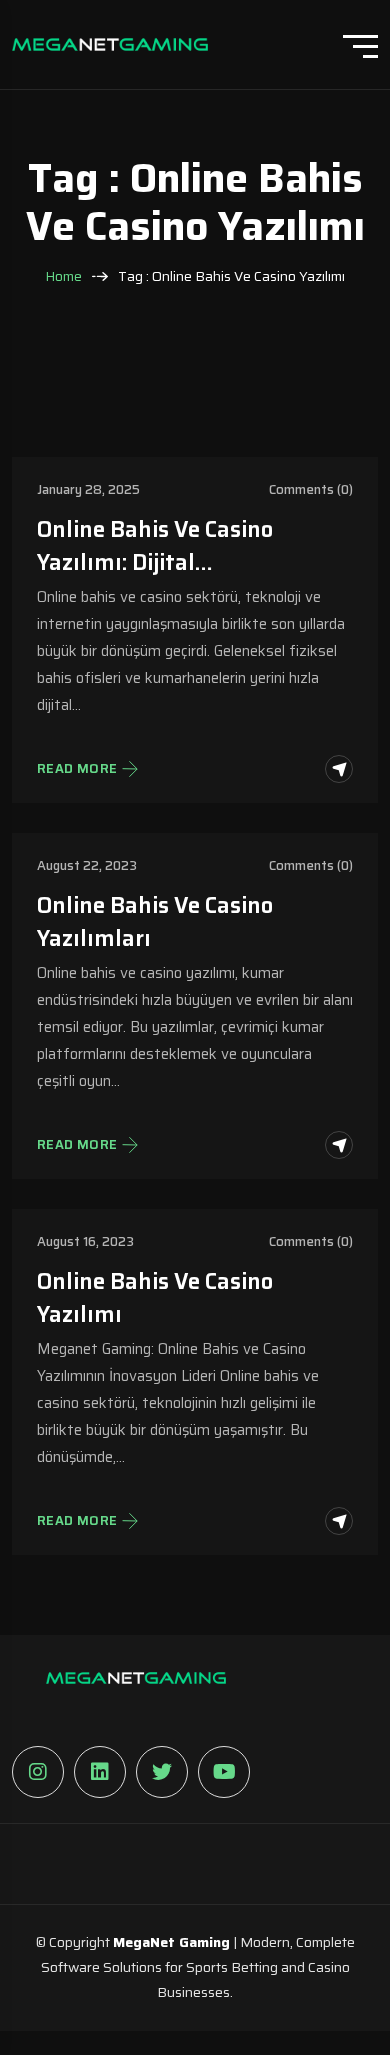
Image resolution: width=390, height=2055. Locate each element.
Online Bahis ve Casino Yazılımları (155, 922)
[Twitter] (162, 1772)
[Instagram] (38, 1772)
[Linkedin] (100, 1772)
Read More (77, 769)
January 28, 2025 (88, 489)
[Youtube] (224, 1772)
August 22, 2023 (87, 865)
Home (63, 276)
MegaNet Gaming (171, 1942)
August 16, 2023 (85, 1241)
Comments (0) (311, 489)
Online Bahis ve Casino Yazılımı (155, 1298)
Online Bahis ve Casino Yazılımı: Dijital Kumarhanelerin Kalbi (155, 546)
